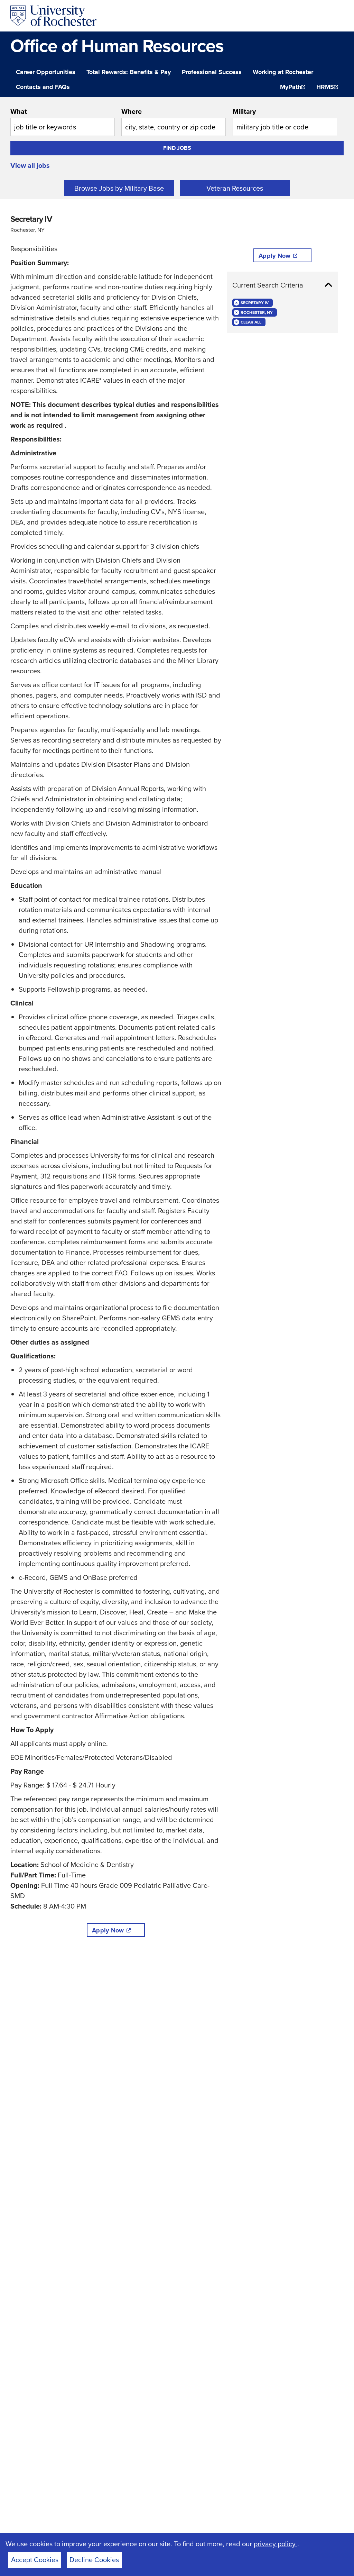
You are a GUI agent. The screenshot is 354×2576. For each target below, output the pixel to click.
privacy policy (276, 2544)
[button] (282, 285)
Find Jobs (177, 148)
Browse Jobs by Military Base (119, 188)
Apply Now (108, 1930)
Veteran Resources (235, 188)
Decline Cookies (94, 2560)
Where (132, 111)
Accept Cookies (35, 2560)
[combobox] (63, 121)
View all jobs (30, 165)
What (19, 111)
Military (244, 111)
